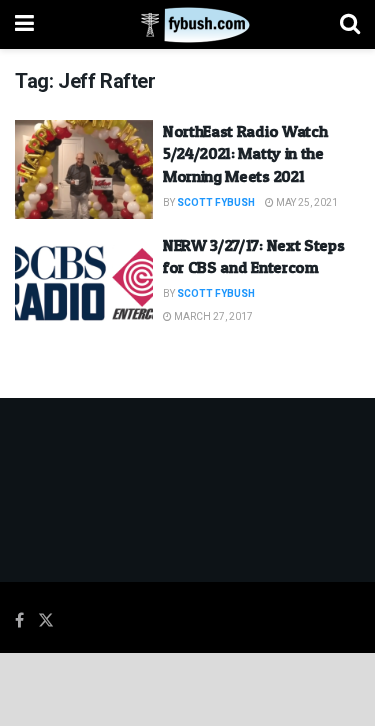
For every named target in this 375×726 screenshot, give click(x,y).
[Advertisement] (188, 688)
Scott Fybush (216, 203)
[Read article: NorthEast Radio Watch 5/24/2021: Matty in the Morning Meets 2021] (84, 169)
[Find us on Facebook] (19, 621)
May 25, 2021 (306, 203)
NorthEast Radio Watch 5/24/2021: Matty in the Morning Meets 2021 (245, 153)
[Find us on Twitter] (46, 621)
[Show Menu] (24, 24)
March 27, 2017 (212, 317)
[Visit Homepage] (187, 25)
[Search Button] (350, 24)
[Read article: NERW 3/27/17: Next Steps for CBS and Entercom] (84, 283)
